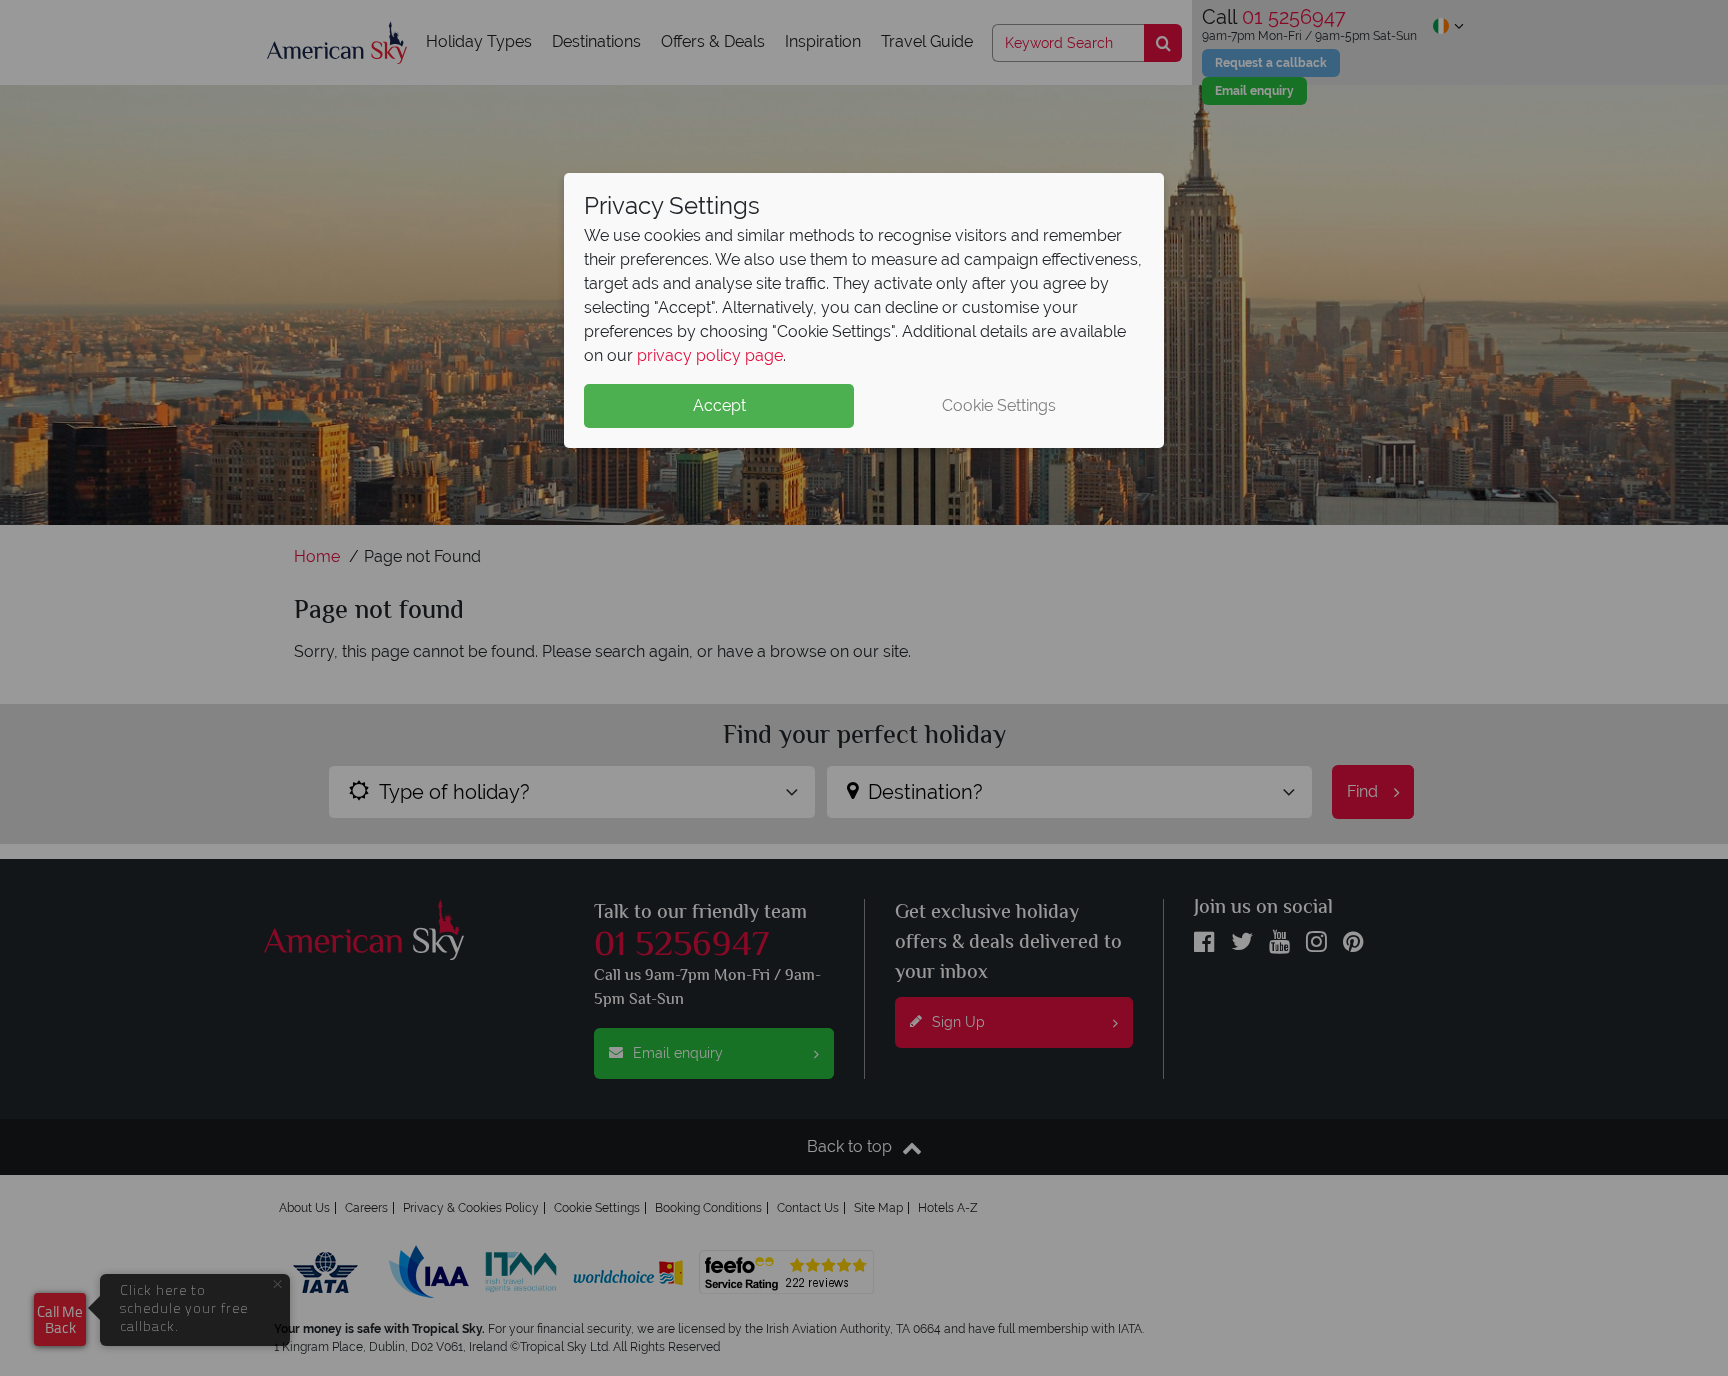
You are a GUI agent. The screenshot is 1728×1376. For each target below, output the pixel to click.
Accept (719, 405)
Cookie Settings (999, 405)
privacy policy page (710, 355)
